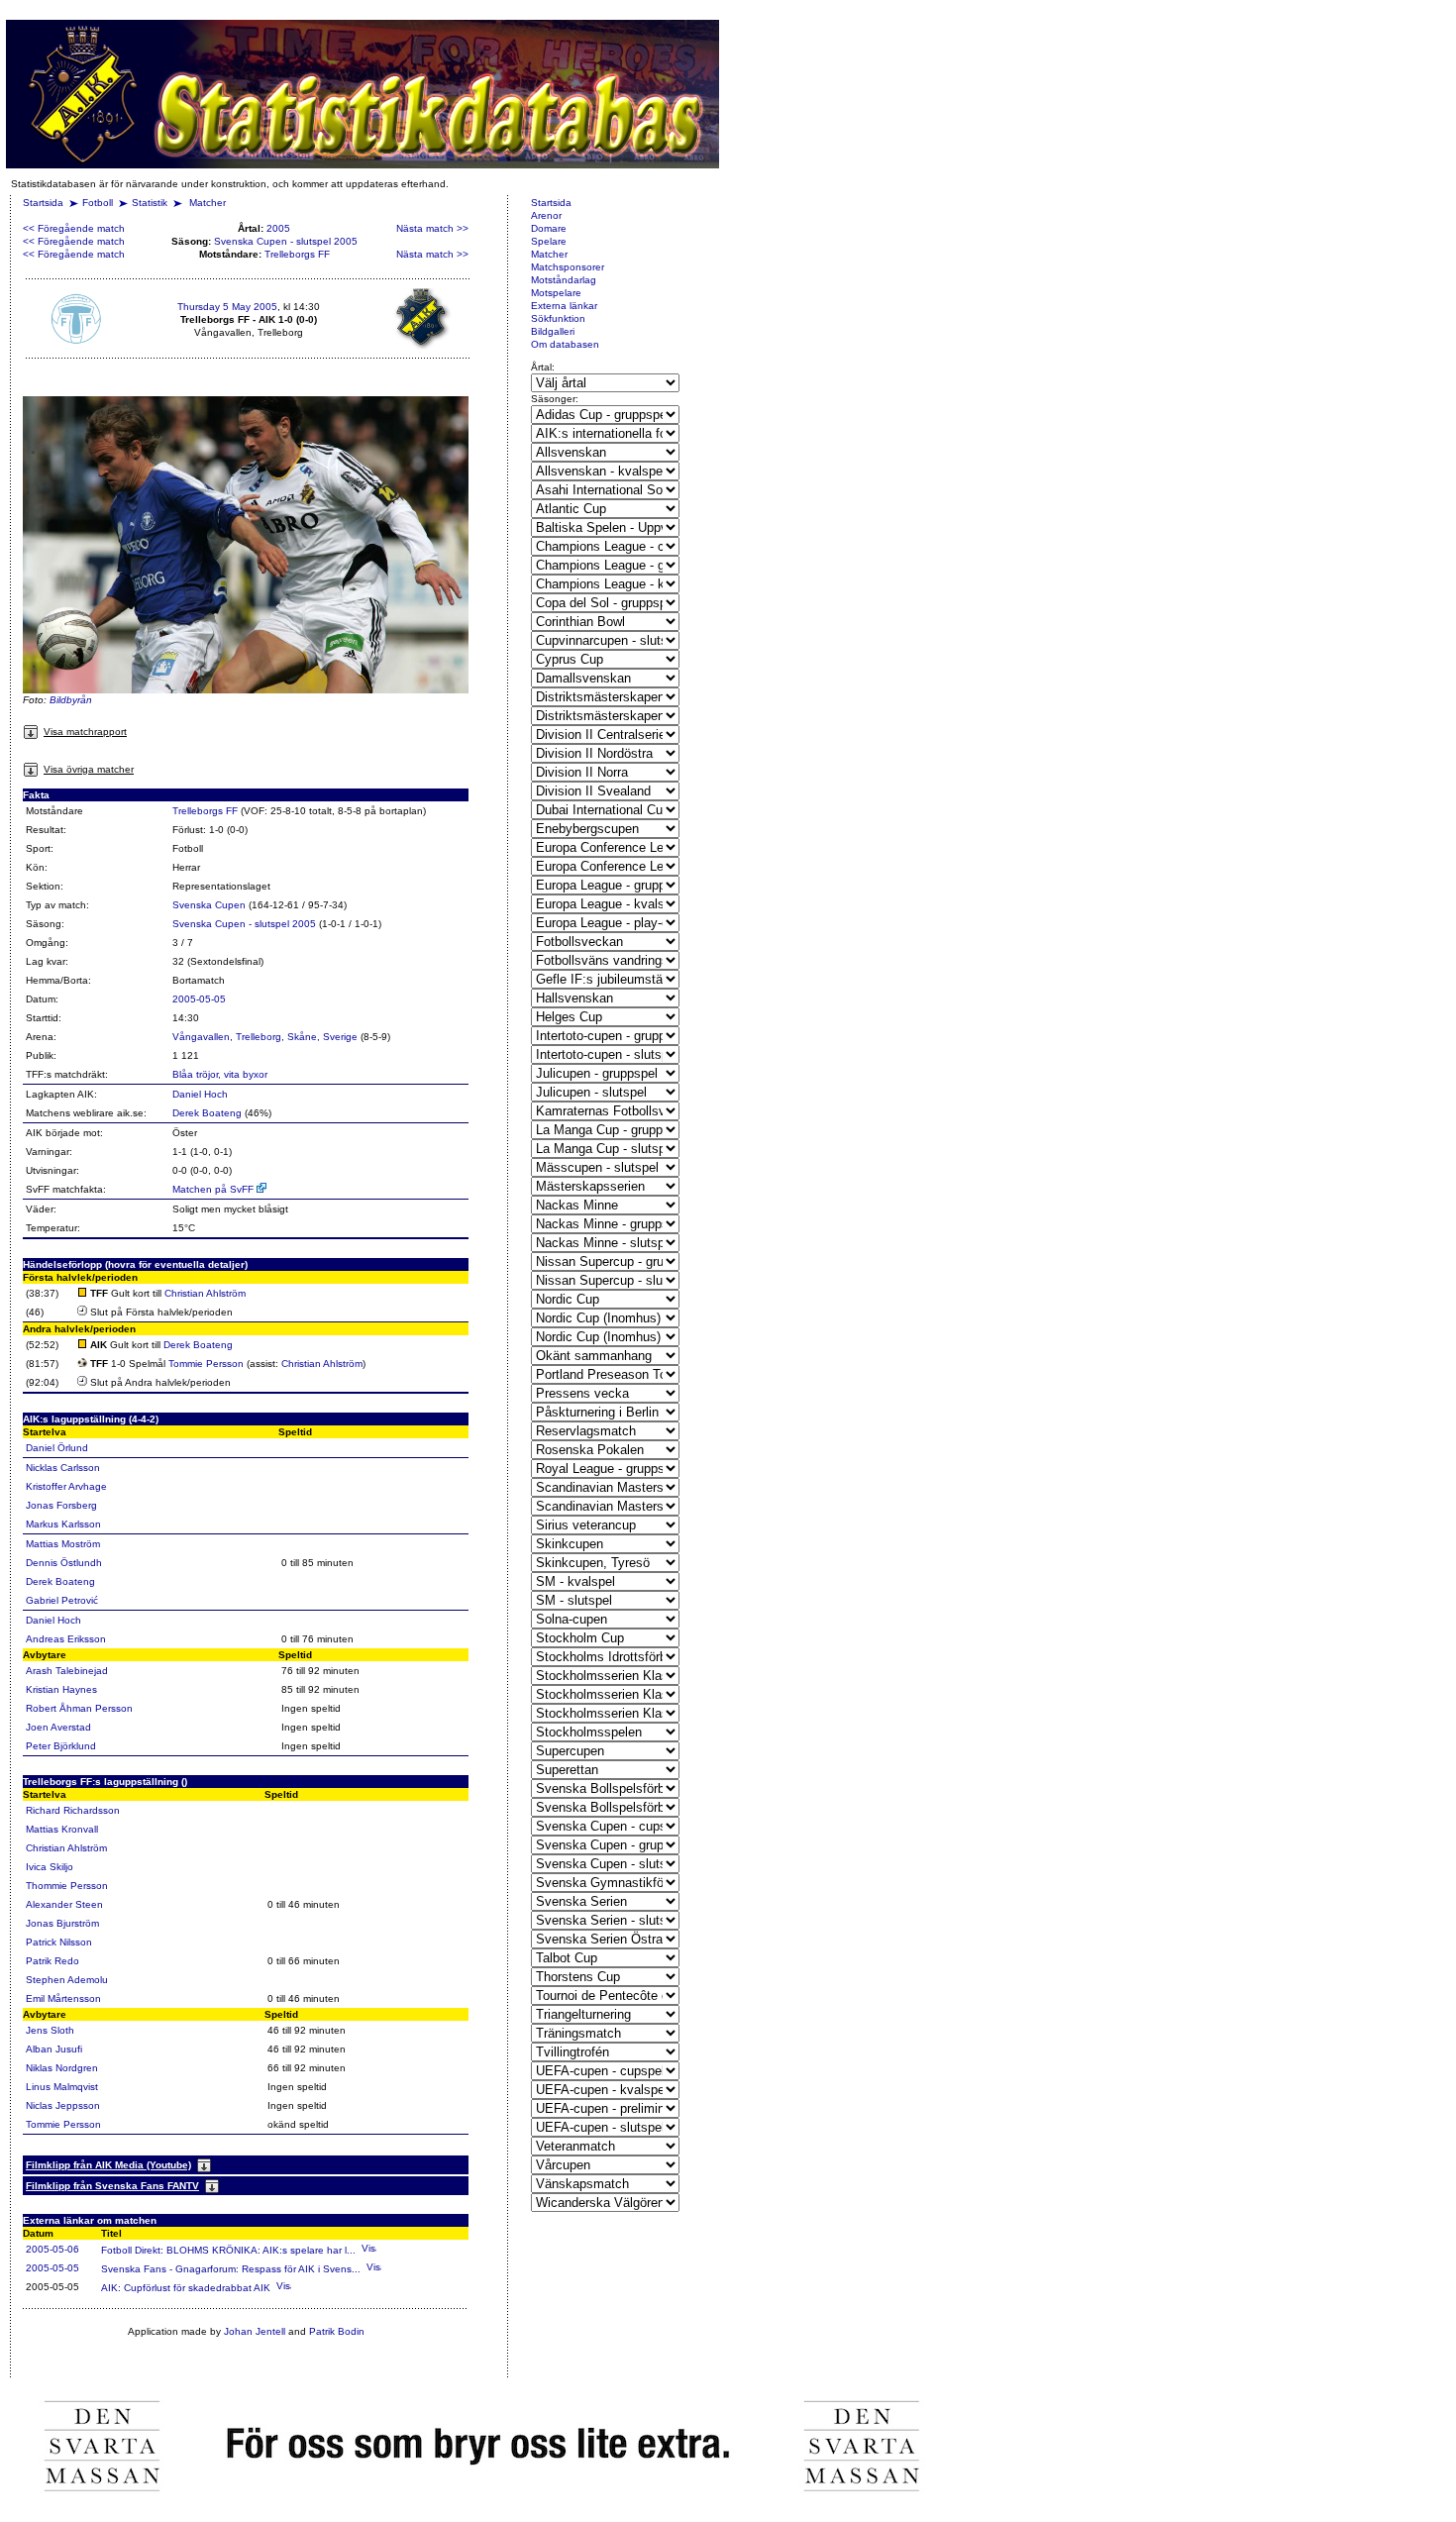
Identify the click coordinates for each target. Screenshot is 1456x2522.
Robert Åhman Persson (79, 1708)
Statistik (150, 203)
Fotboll (98, 203)
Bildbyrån (71, 700)
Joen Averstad (58, 1727)
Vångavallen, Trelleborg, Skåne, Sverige (265, 1037)
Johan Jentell (255, 2331)
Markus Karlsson (63, 1524)
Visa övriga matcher (89, 769)
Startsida (43, 203)
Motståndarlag (564, 280)
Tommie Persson (206, 1364)
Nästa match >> (432, 228)
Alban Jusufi (54, 2049)
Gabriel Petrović (62, 1600)
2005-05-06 (52, 2249)
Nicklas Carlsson (63, 1468)
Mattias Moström (63, 1544)
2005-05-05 (199, 999)
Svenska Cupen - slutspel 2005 (286, 241)
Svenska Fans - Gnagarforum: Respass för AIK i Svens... (231, 2269)
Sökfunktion (558, 318)
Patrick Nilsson (59, 1942)
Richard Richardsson (73, 1810)
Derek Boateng (207, 1113)
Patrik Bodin (337, 2331)
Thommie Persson (67, 1886)
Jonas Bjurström (62, 1923)
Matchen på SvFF (214, 1189)
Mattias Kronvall (62, 1829)
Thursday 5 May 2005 (227, 307)
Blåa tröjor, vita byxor (220, 1074)
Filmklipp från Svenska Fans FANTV (112, 2186)
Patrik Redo (52, 1961)
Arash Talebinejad (67, 1671)
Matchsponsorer (568, 267)
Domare (549, 228)
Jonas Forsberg (61, 1505)
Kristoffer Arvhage (66, 1486)
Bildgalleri (553, 331)
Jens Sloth (50, 2030)
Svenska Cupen (209, 905)
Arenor (546, 215)
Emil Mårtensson (63, 1998)
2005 (278, 228)
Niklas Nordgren (62, 2068)
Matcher (208, 203)
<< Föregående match (74, 228)
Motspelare (556, 293)
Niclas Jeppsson (63, 2105)
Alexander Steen (64, 1904)
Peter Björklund (61, 1746)
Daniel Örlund (57, 1448)
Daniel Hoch (200, 1094)
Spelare (549, 241)
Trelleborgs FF (297, 254)
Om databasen (565, 344)
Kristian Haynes (61, 1689)
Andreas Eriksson (66, 1639)
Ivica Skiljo (50, 1867)
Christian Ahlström (205, 1293)
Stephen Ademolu (67, 1980)
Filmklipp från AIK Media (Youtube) (108, 2165)
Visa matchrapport (85, 732)
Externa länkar (564, 306)
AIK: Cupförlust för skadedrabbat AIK (186, 2288)
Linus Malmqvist (62, 2087)
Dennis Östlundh (64, 1563)
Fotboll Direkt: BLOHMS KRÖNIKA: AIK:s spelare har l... (228, 2250)
